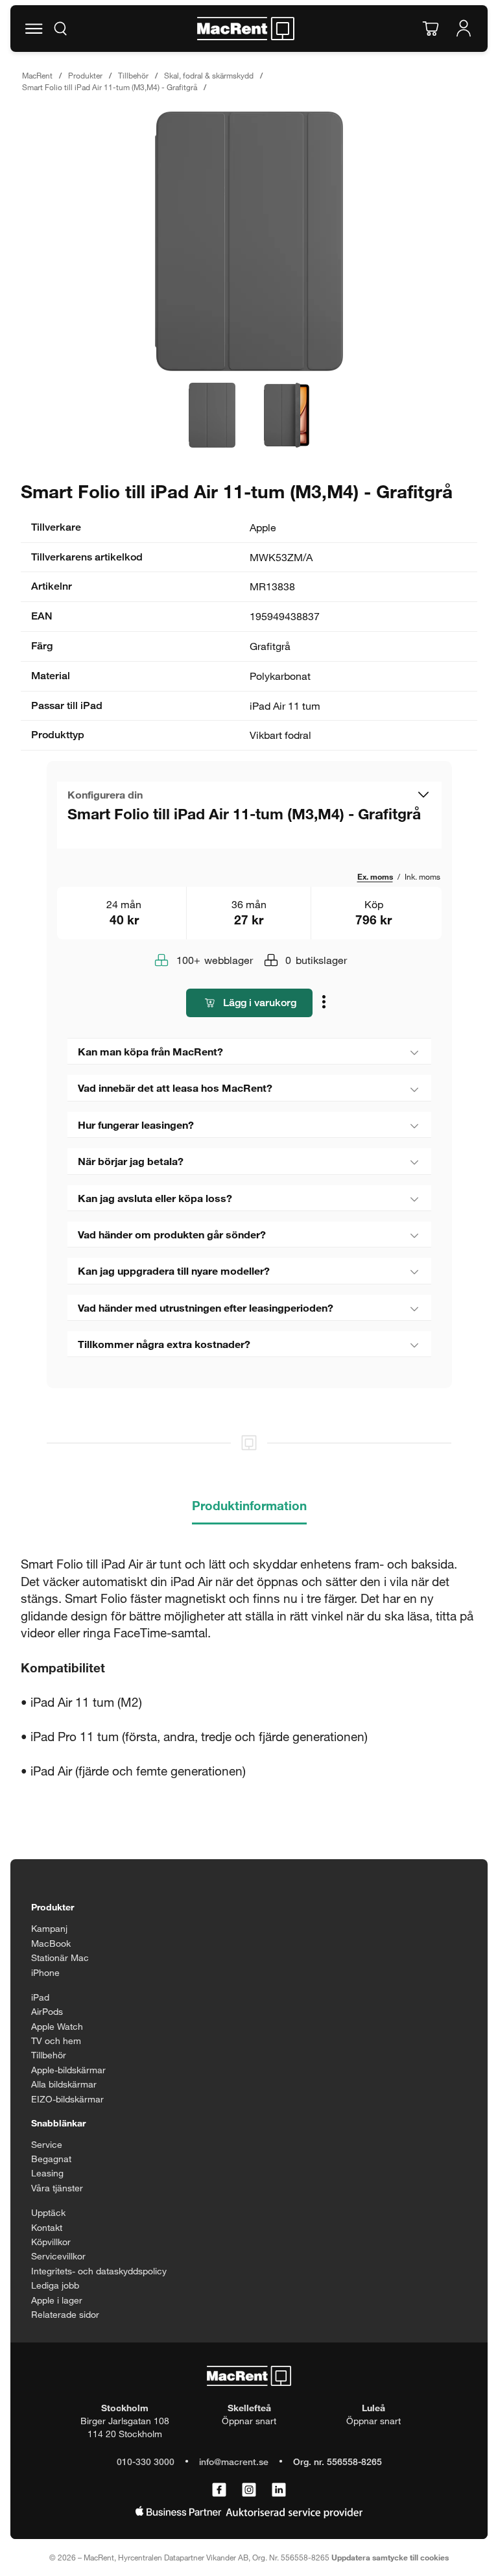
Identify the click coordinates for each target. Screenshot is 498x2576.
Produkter (85, 75)
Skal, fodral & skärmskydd (209, 75)
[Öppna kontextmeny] (326, 1004)
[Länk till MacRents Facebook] (219, 2490)
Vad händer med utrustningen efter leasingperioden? (206, 1307)
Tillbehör (133, 75)
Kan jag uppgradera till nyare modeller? (174, 1270)
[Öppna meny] (34, 29)
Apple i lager (57, 2300)
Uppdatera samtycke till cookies (390, 2557)
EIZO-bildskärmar (67, 2099)
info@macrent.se (234, 2462)
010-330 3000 (146, 2462)
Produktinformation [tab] (249, 1505)
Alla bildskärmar (64, 2084)
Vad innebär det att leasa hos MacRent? (175, 1088)
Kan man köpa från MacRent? (150, 1051)
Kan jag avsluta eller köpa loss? (155, 1198)
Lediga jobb (55, 2285)
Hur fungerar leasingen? (136, 1125)
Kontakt (47, 2227)
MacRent (37, 75)
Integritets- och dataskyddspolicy (99, 2271)
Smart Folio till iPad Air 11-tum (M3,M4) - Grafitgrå (110, 87)
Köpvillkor (51, 2242)
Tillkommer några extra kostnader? (164, 1344)
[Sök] (60, 29)
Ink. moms (422, 876)
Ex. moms (375, 876)
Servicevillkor (58, 2256)
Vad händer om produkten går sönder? (172, 1234)
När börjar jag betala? (131, 1161)
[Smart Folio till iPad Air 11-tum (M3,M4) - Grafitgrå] (249, 241)
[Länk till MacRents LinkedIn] (279, 2490)
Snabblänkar (58, 2123)
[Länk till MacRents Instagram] (249, 2490)
